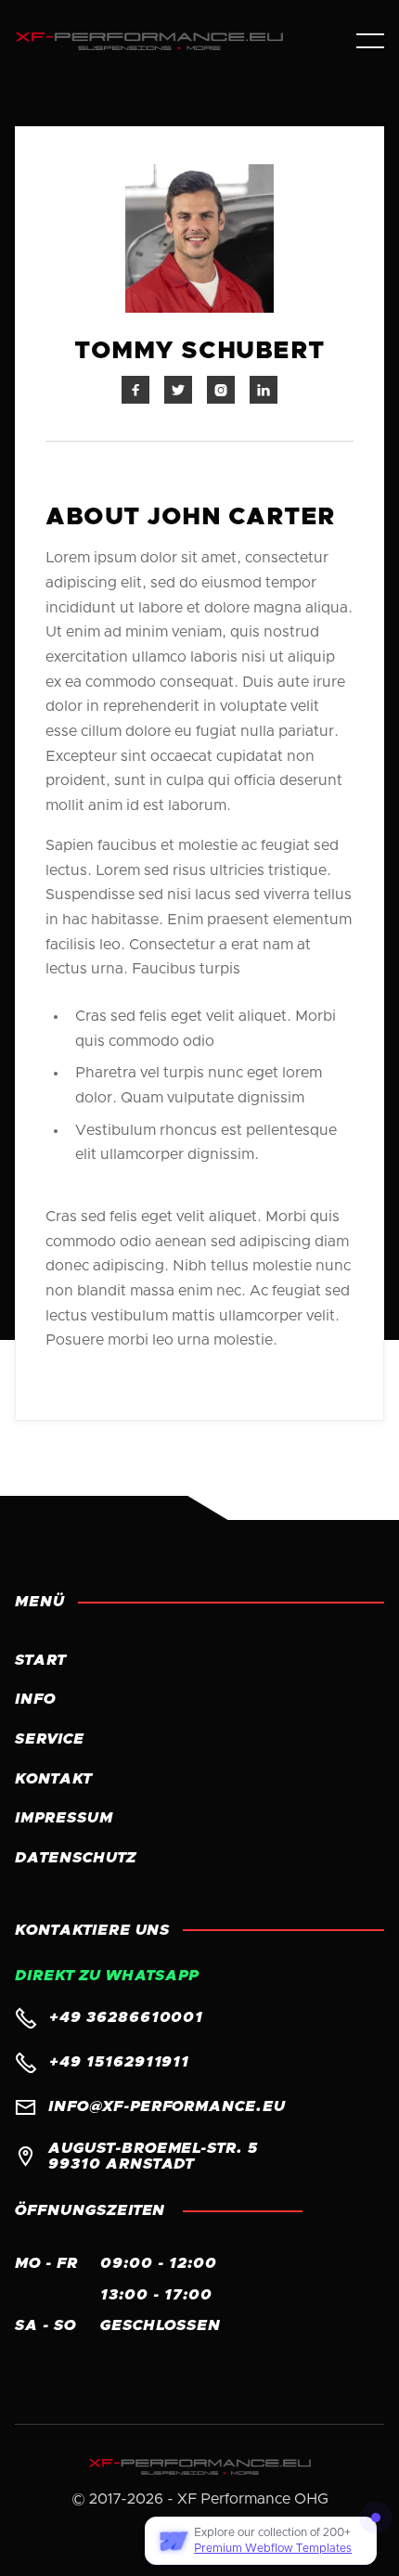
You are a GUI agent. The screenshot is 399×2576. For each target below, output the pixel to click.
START (40, 1660)
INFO (35, 1699)
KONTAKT (53, 1779)
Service (50, 1739)
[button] (370, 41)
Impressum (64, 1818)
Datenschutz (76, 1858)
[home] (171, 41)
